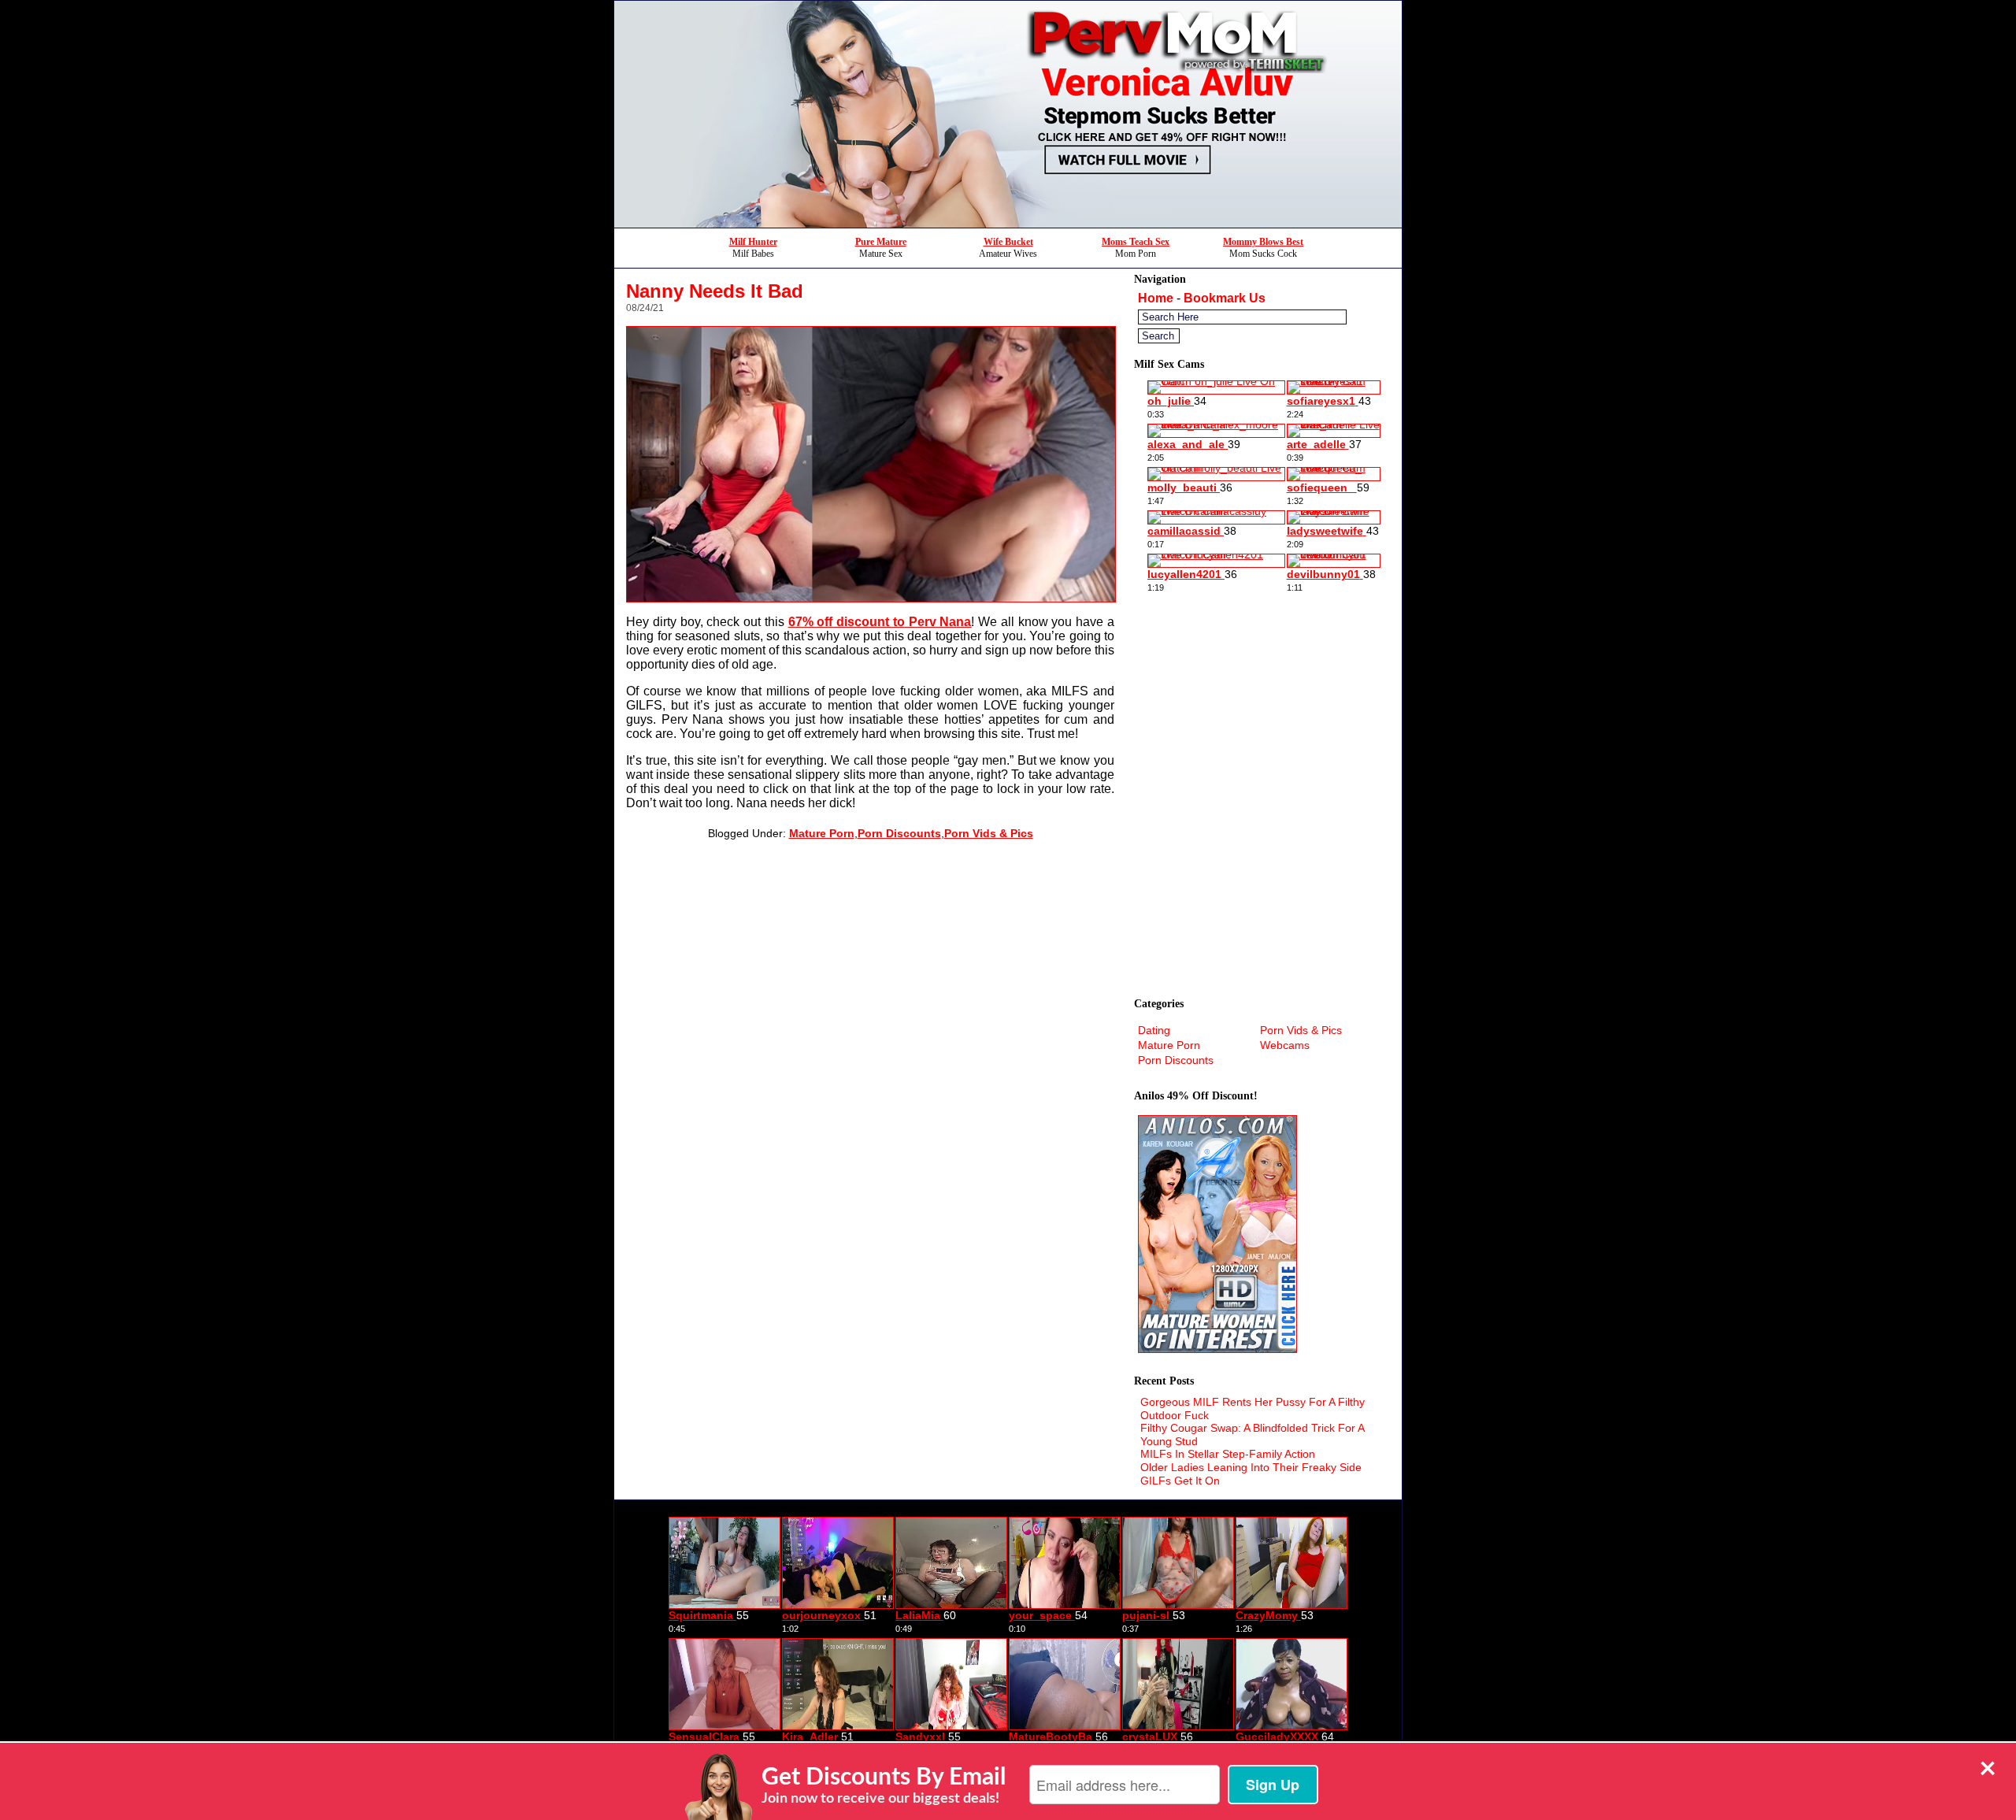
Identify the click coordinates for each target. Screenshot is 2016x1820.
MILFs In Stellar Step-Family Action (1228, 1454)
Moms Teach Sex (1136, 242)
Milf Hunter (753, 242)
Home (1156, 298)
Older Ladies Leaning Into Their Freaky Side (1251, 1467)
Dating (1154, 1030)
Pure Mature (881, 242)
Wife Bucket (1008, 242)
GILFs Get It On (1180, 1481)
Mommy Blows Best (1263, 242)
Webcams (1285, 1045)
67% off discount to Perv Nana (880, 622)
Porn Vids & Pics (989, 833)
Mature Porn (822, 833)
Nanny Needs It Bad (715, 291)
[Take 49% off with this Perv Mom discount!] (1008, 223)
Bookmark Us (1225, 298)
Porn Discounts (899, 833)
